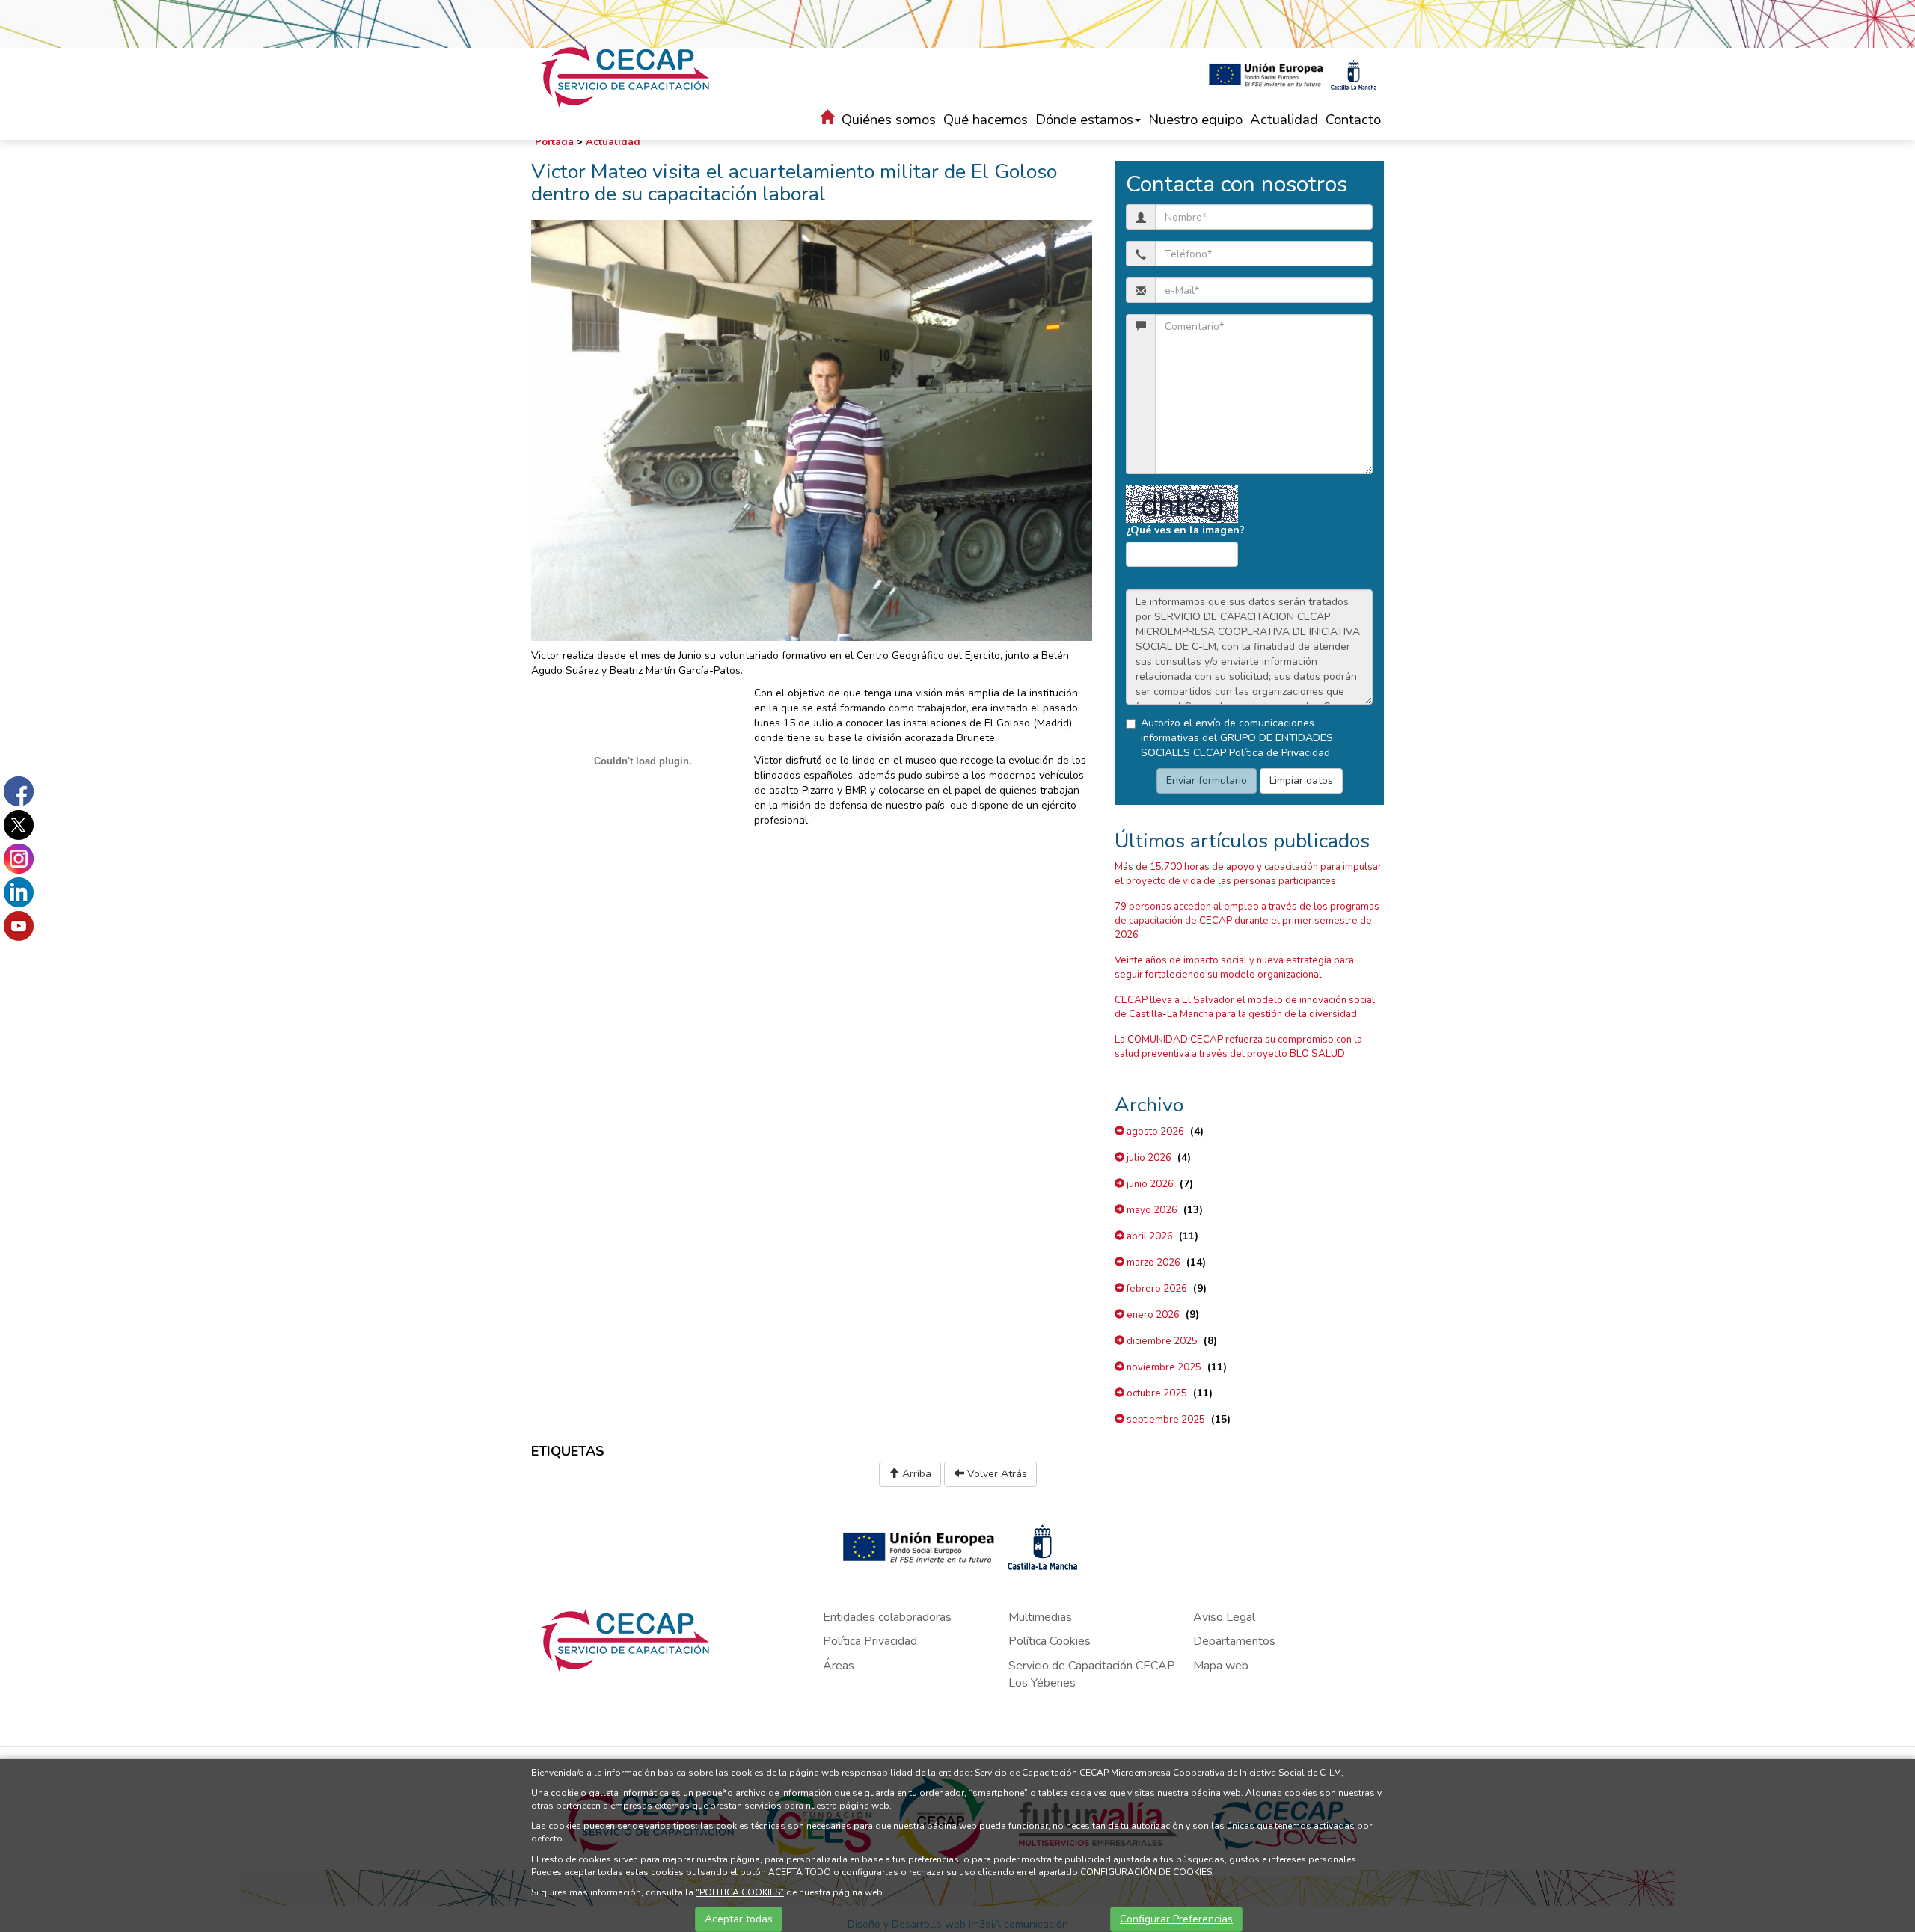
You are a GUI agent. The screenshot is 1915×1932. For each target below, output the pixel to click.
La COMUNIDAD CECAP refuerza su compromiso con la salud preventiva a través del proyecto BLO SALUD (1238, 1047)
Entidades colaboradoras (887, 1617)
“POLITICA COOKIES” (740, 1892)
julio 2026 (1148, 1158)
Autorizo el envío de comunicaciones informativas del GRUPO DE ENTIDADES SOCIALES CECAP (1237, 738)
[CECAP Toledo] (627, 76)
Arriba (915, 1474)
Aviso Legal (1224, 1617)
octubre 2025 (1156, 1393)
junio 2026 (1149, 1184)
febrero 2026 (1156, 1289)
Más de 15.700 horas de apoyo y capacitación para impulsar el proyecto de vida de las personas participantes (1248, 874)
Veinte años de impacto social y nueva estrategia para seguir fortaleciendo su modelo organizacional (1234, 967)
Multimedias (1040, 1617)
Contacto (1353, 120)
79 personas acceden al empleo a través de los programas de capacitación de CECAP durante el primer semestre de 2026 (1247, 921)
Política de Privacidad (1280, 753)
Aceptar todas (739, 1919)
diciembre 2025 (1161, 1341)
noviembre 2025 (1163, 1367)
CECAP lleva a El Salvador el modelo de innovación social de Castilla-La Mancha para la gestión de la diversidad (1245, 1007)
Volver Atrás (996, 1474)
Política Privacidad (870, 1641)
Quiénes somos (889, 120)
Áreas (839, 1666)
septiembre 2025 (1165, 1420)
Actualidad (1284, 120)
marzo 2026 (1152, 1263)
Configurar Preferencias (1176, 1919)
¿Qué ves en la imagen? (1185, 530)
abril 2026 (1149, 1236)
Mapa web (1221, 1666)
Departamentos (1234, 1641)
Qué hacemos (986, 120)
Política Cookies (1050, 1641)
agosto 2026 (1154, 1132)
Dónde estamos (1084, 120)
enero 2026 (1152, 1315)
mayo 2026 (1151, 1210)
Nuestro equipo (1195, 120)
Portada (554, 142)
